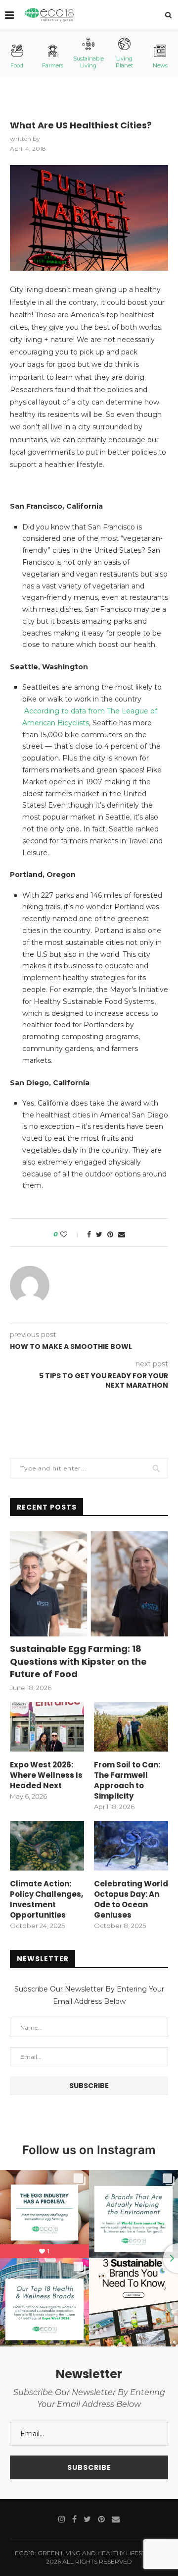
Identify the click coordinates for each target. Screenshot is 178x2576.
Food (17, 65)
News (160, 65)
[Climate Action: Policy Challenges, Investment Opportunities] (47, 1846)
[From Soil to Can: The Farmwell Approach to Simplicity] (131, 1727)
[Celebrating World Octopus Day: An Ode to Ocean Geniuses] (131, 1846)
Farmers (53, 65)
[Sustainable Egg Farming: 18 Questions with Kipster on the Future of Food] (89, 1584)
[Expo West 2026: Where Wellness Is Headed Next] (47, 1727)
